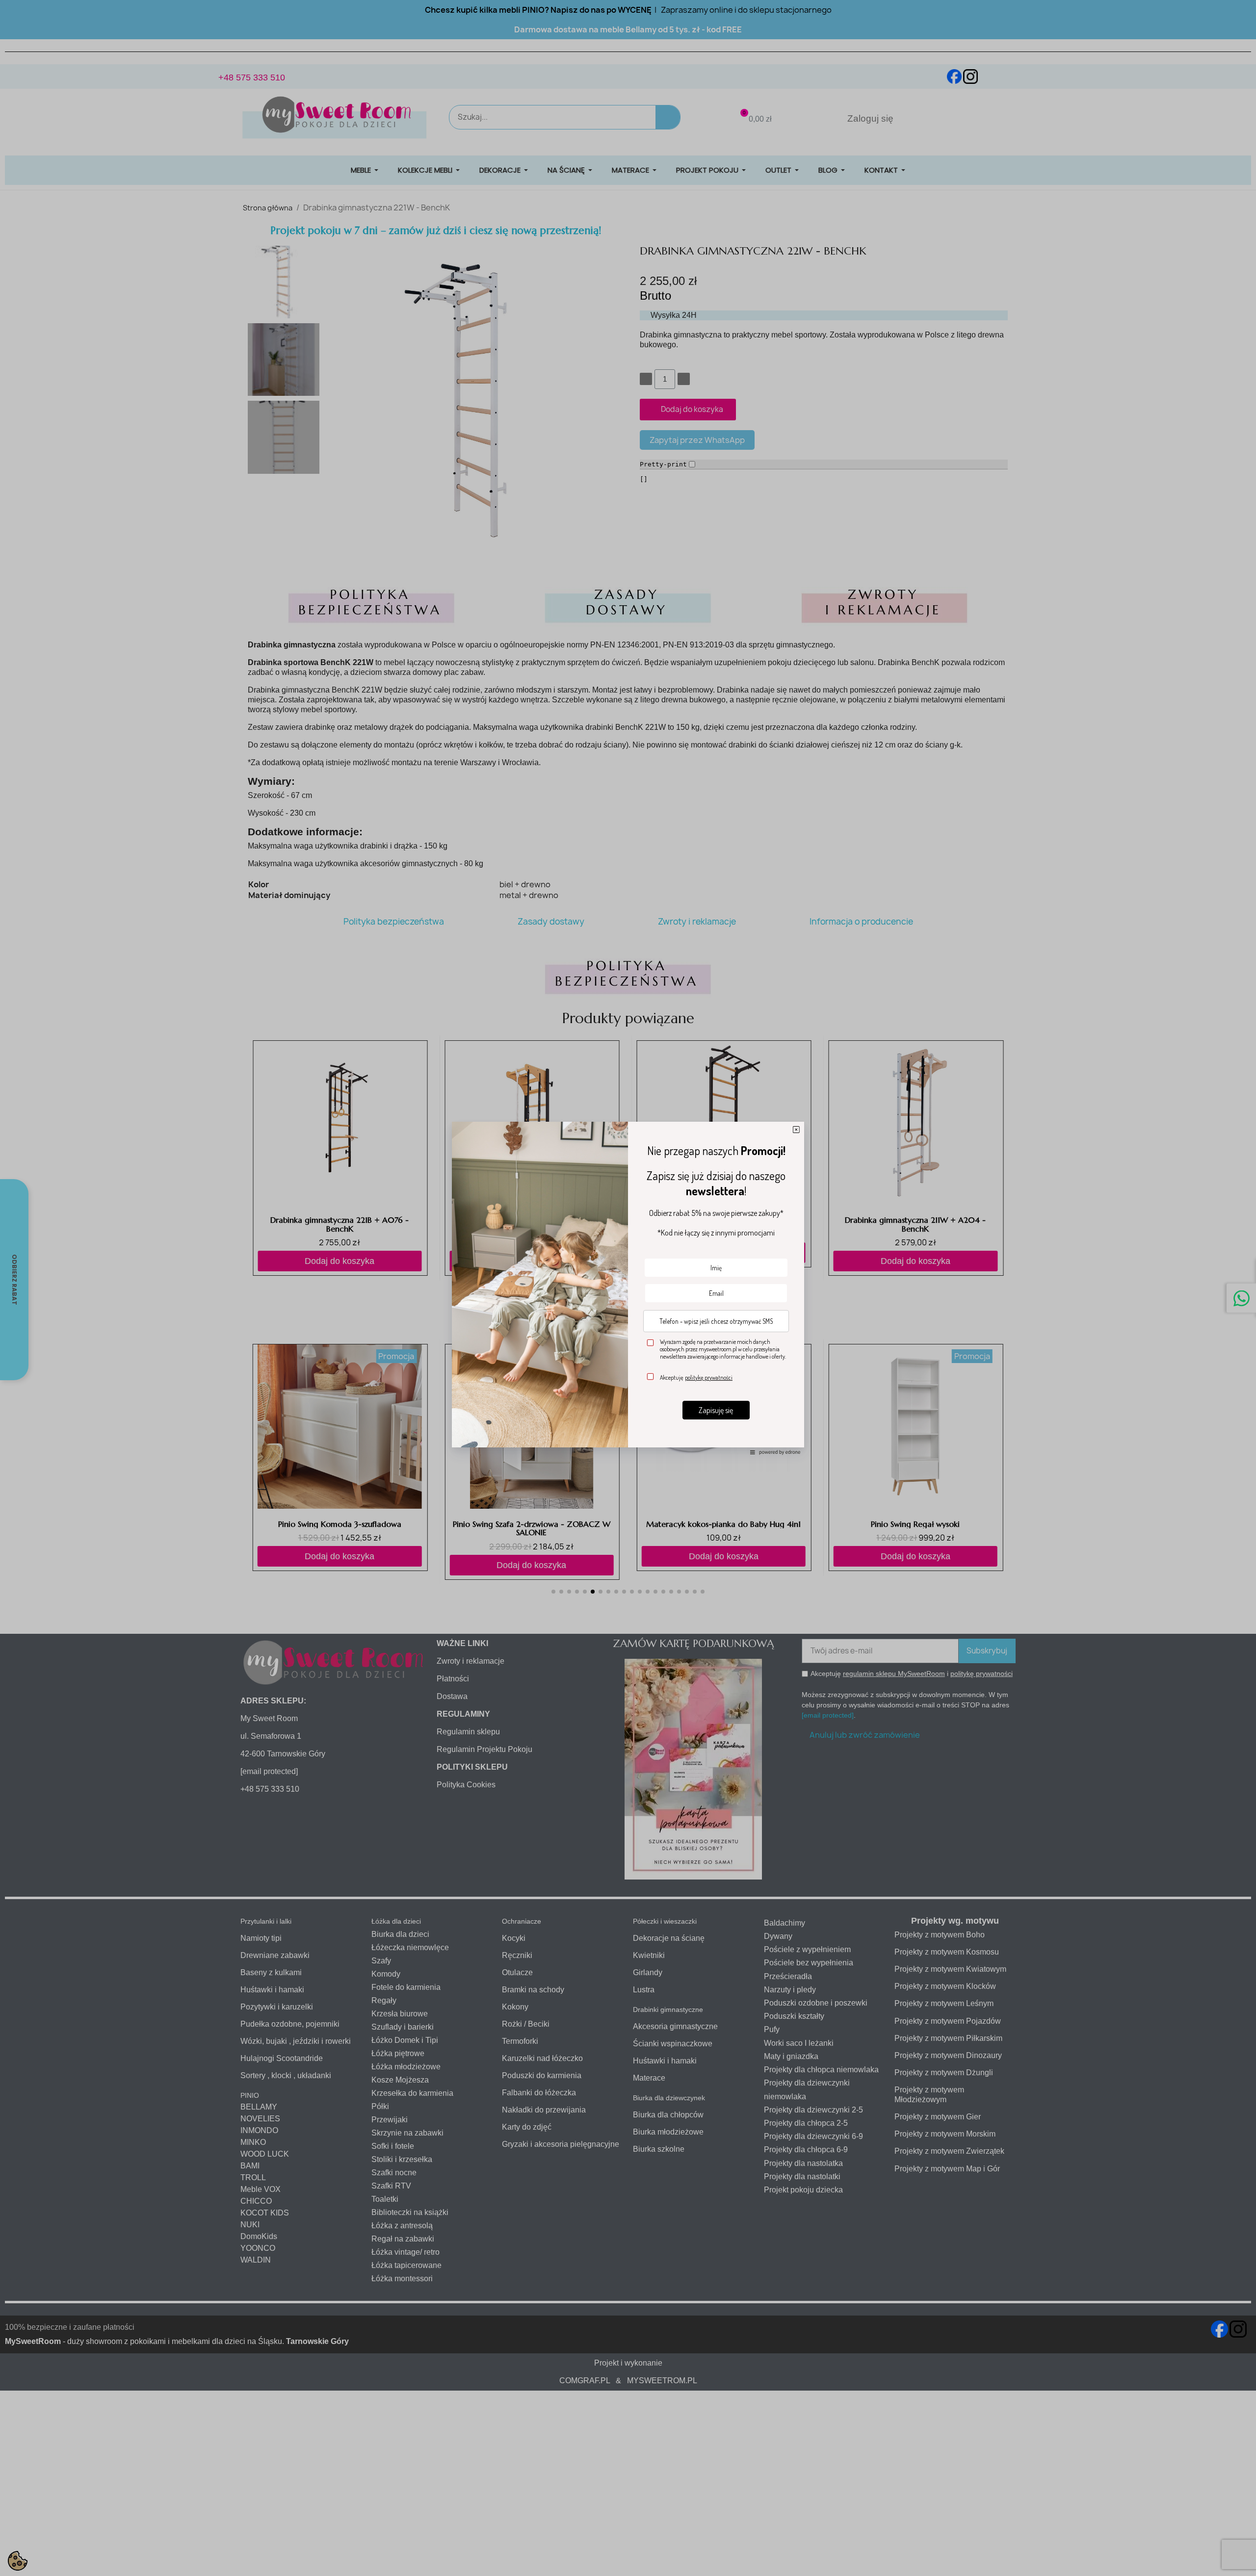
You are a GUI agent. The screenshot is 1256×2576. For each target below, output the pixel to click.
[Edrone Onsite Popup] (628, 1288)
